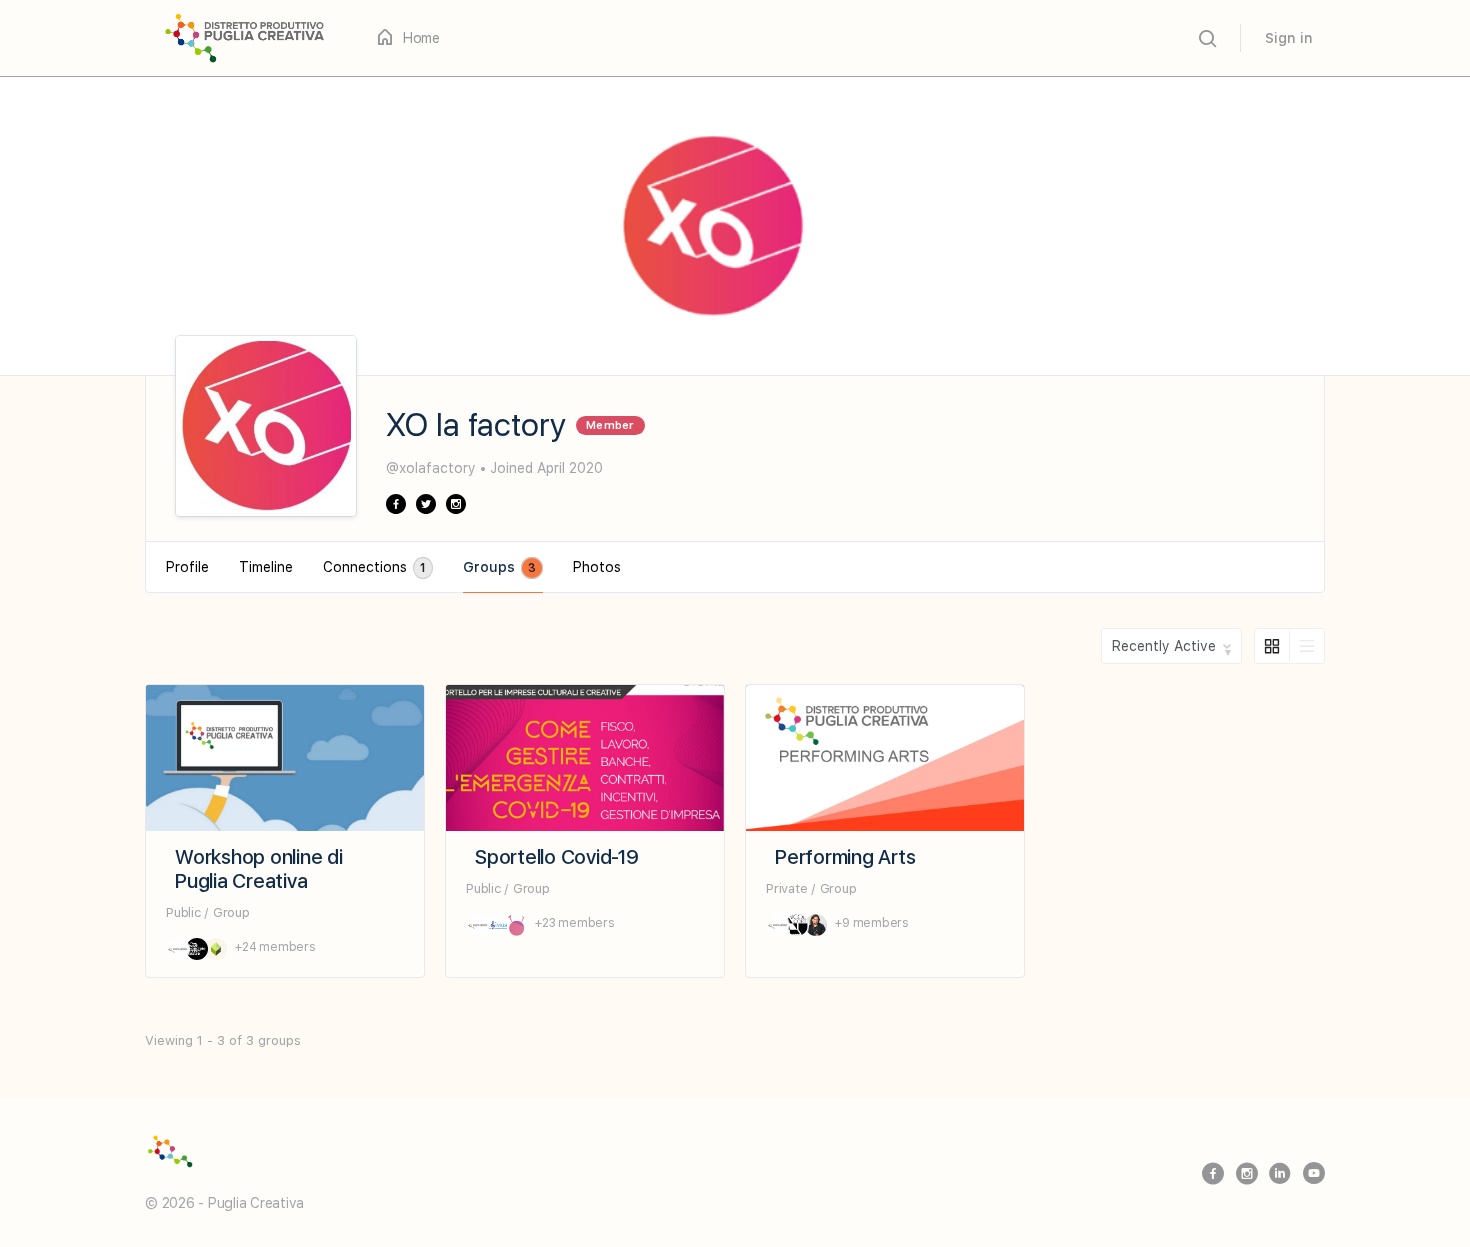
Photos (597, 567)
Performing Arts (845, 857)
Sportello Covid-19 (557, 857)
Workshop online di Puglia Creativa (259, 869)
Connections (374, 567)
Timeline (266, 567)
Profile (187, 567)
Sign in (1289, 38)
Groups (499, 567)
